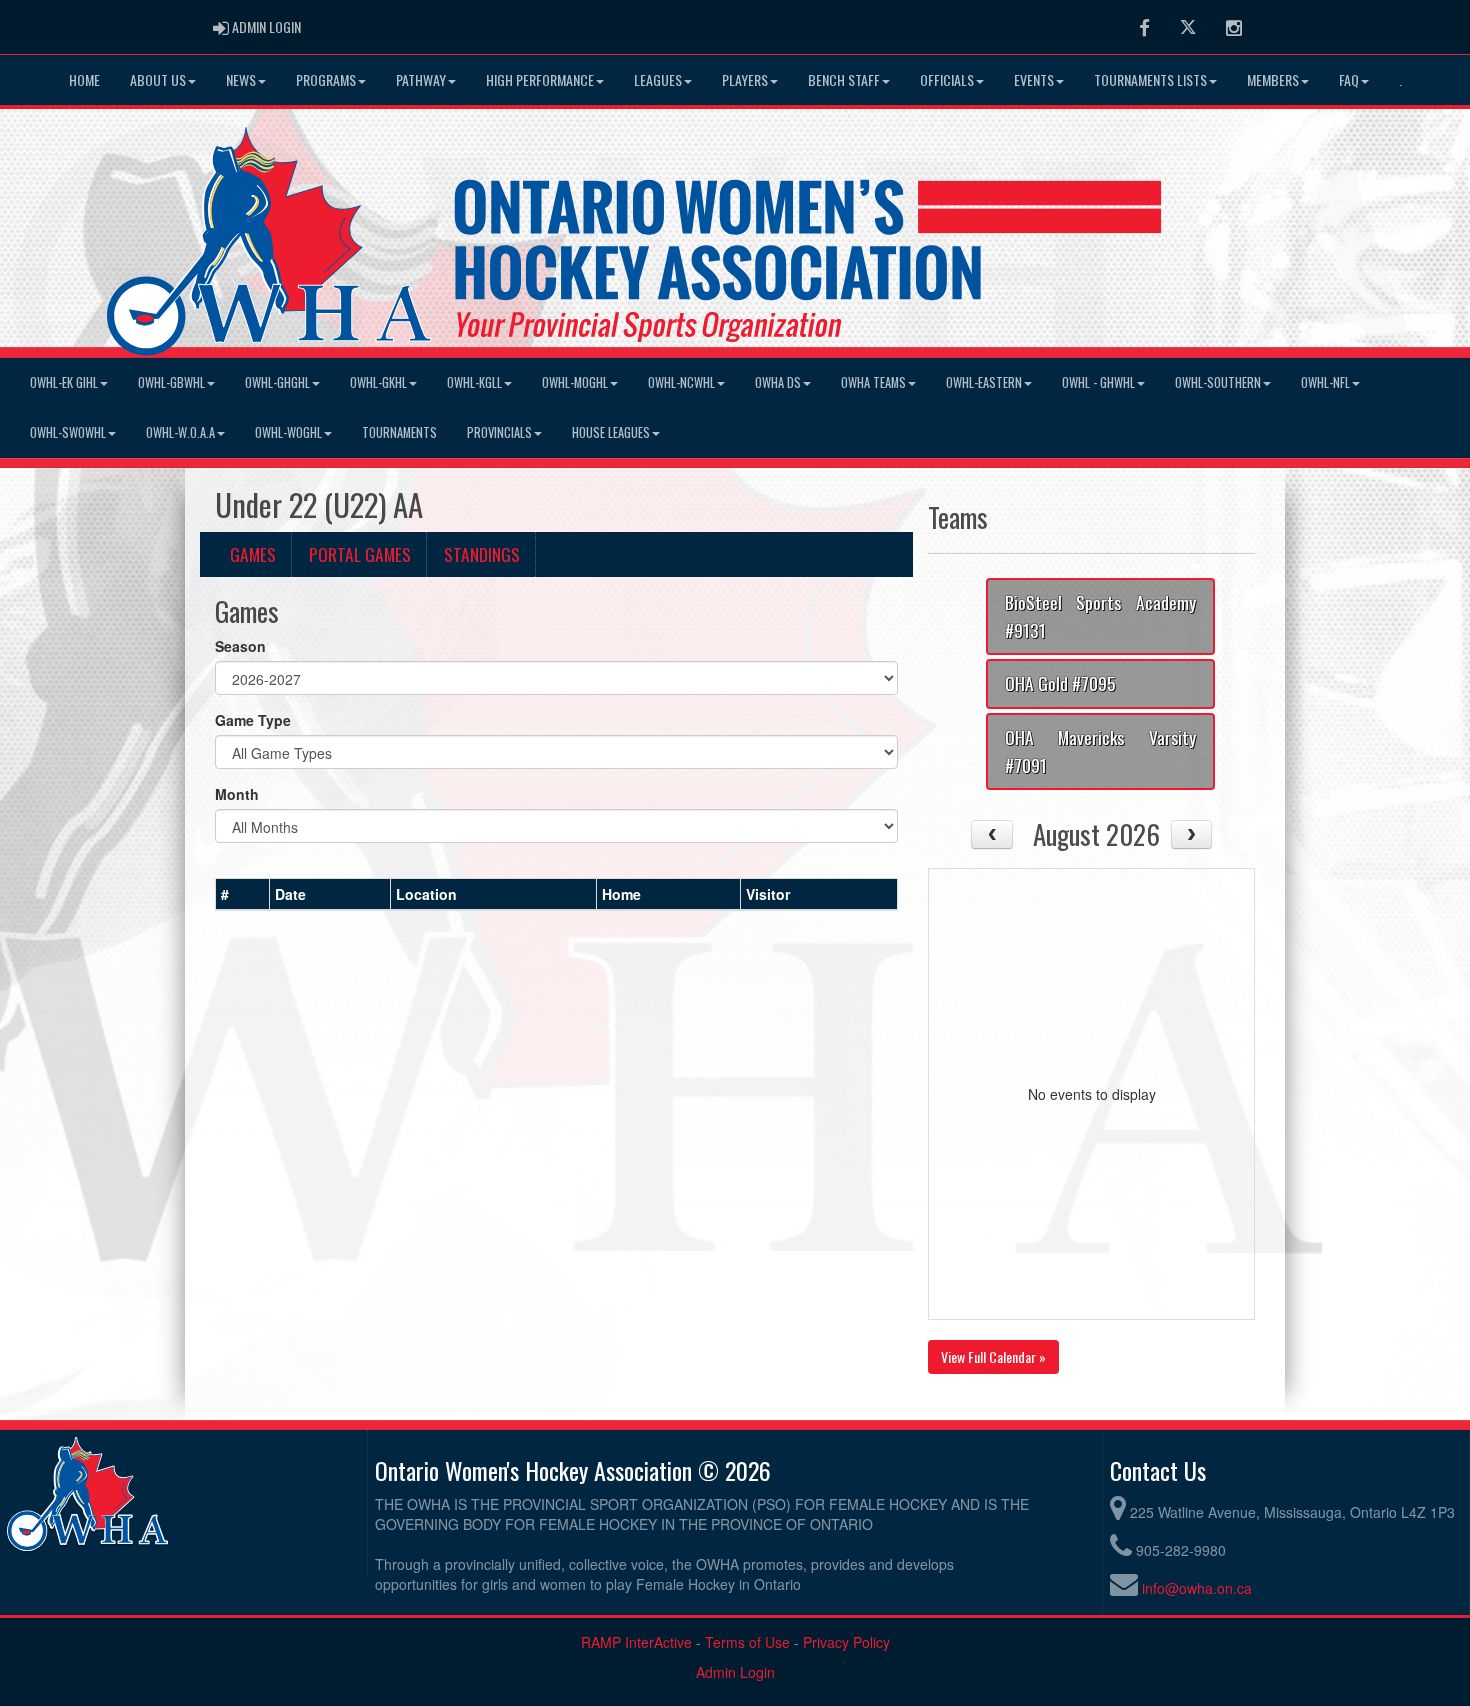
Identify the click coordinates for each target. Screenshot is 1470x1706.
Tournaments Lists (1150, 79)
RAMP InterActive (636, 1642)
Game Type (253, 720)
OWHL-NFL (1325, 382)
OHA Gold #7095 (1060, 683)
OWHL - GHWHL (1098, 382)
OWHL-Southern (1218, 382)
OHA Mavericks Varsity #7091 (1100, 751)
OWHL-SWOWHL (68, 432)
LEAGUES (658, 79)
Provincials (499, 432)
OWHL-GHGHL (277, 382)
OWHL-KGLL (474, 382)
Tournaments (399, 432)
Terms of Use (747, 1642)
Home (84, 79)
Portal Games (360, 554)
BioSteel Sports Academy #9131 (1100, 616)
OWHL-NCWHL (681, 382)
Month (237, 794)
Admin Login (735, 1672)
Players (745, 79)
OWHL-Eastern (984, 382)
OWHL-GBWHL (171, 382)
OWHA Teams (873, 382)
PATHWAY (421, 79)
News (241, 79)
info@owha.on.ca (1197, 1588)
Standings (482, 554)
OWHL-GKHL (378, 382)
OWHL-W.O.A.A (180, 432)
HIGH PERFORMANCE (540, 79)
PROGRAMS (326, 79)
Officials (947, 79)
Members (1273, 79)
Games (253, 554)
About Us (158, 79)
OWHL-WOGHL (288, 432)
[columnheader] (243, 895)
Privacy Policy (846, 1642)
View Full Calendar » (993, 1356)
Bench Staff (844, 79)
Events (1034, 79)
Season (240, 646)
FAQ (1349, 79)
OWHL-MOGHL (575, 382)
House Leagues (611, 432)
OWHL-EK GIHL (64, 382)
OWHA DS (778, 382)
